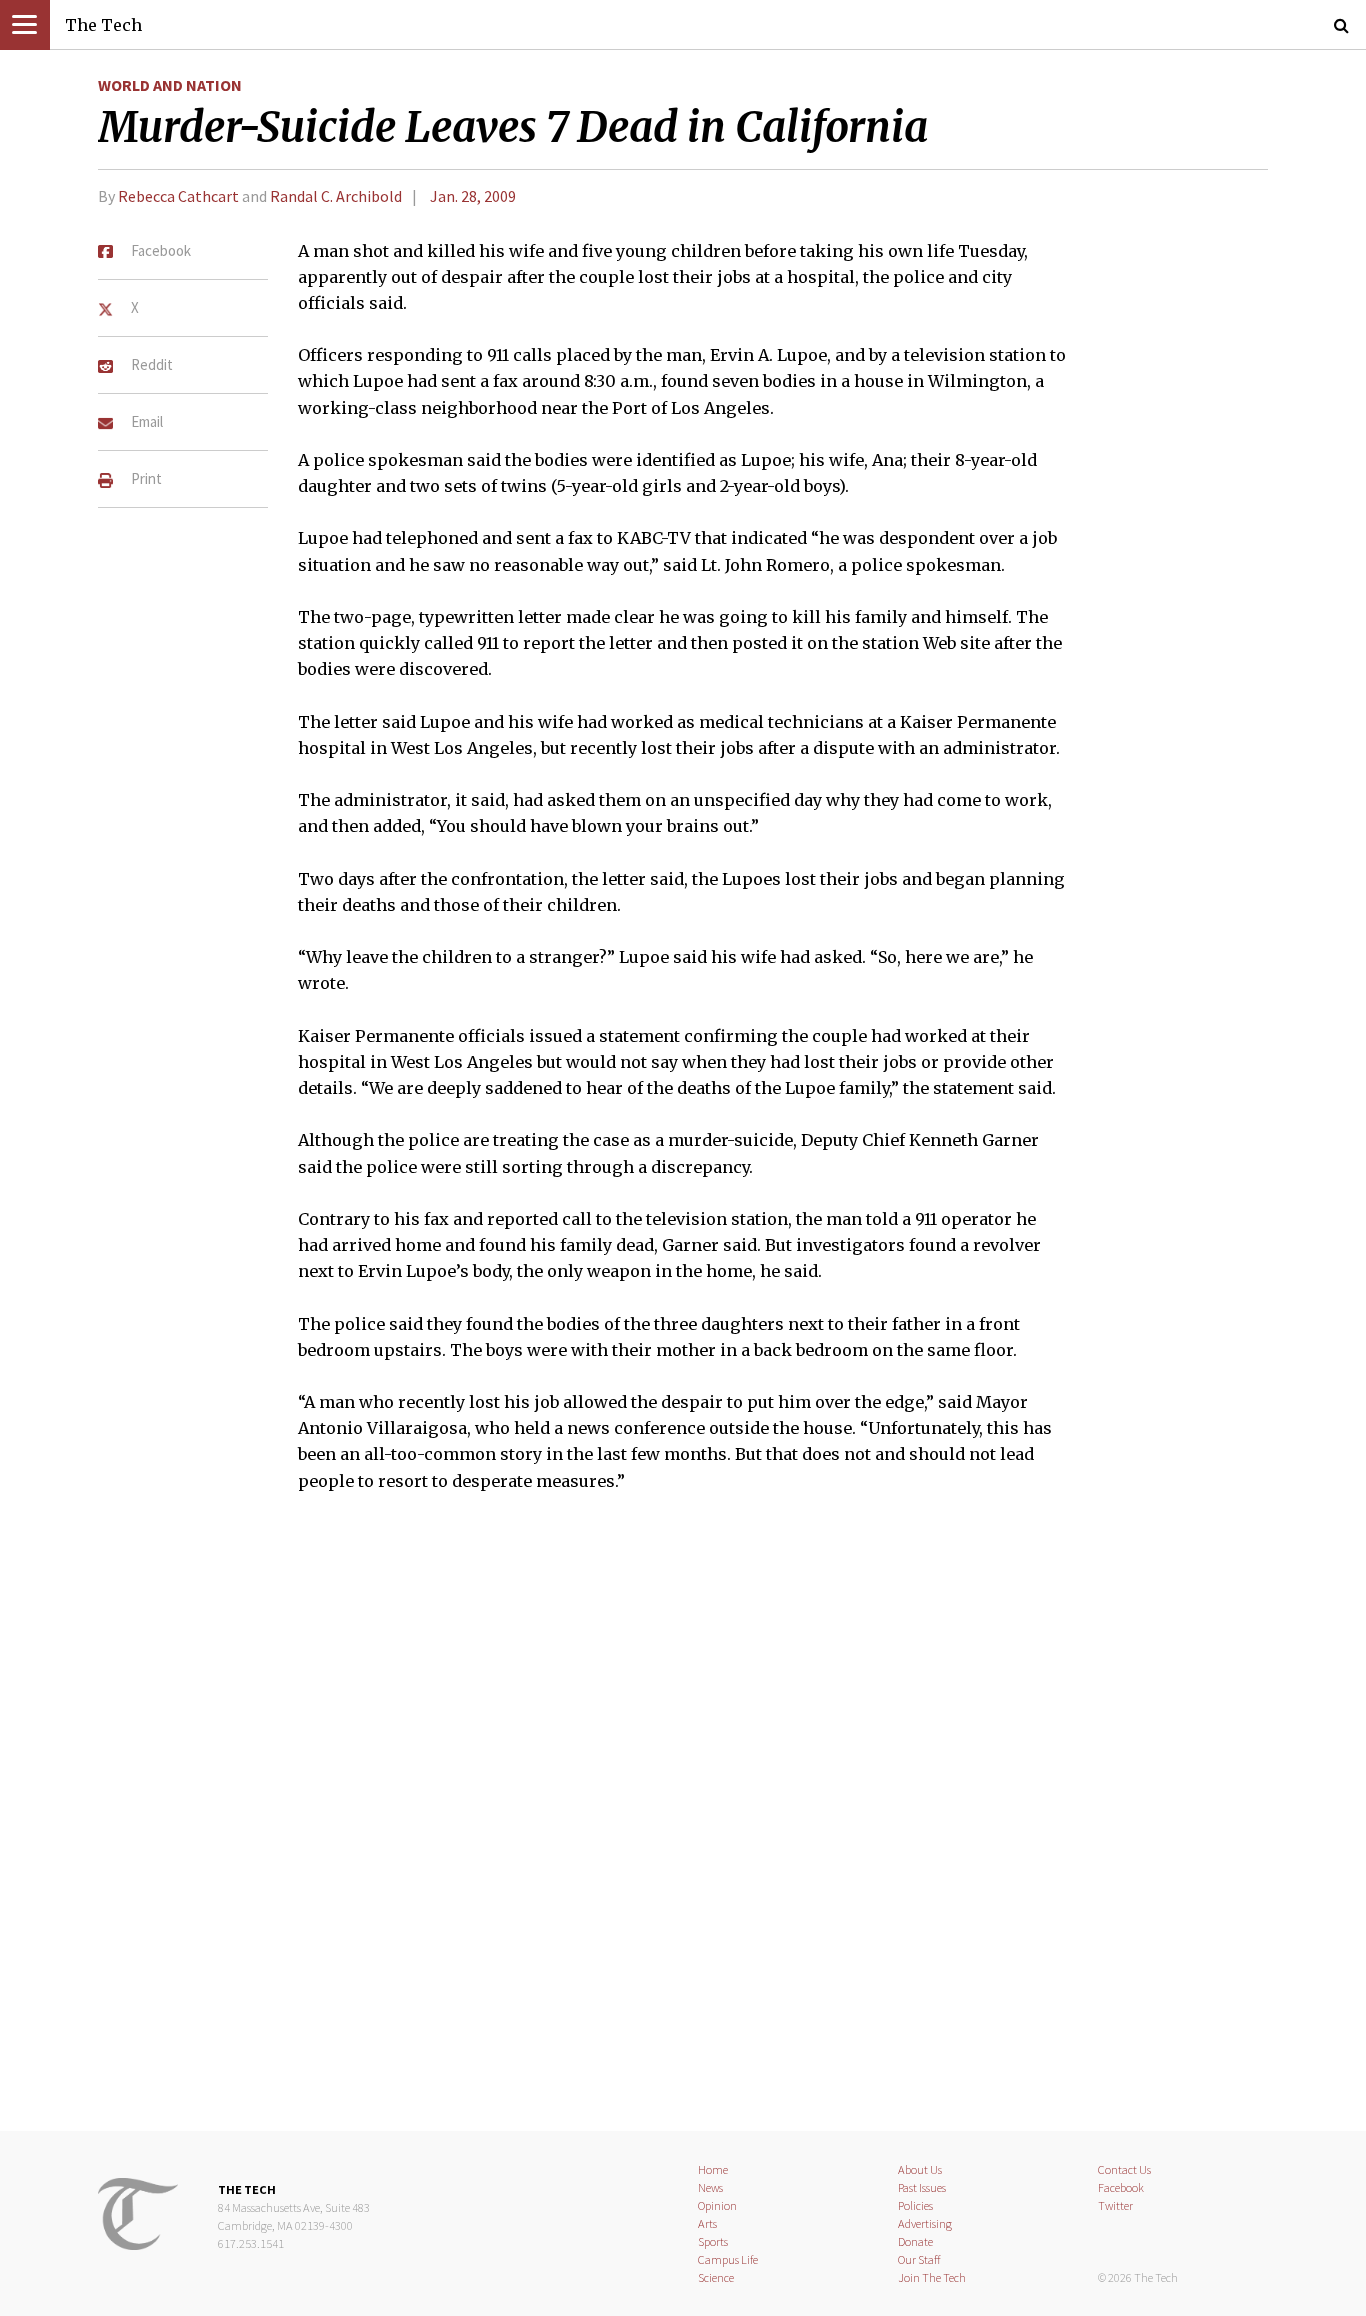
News (710, 2187)
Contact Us (1124, 2169)
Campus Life (728, 2259)
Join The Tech (932, 2277)
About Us (920, 2169)
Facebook (1121, 2187)
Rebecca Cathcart (180, 196)
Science (716, 2277)
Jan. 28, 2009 (473, 196)
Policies (915, 2205)
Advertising (925, 2223)
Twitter (1115, 2205)
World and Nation (170, 85)
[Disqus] (683, 1824)
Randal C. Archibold (336, 196)
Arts (707, 2223)
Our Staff (919, 2259)
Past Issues (922, 2187)
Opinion (717, 2205)
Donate (915, 2241)
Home (713, 2169)
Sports (713, 2241)
